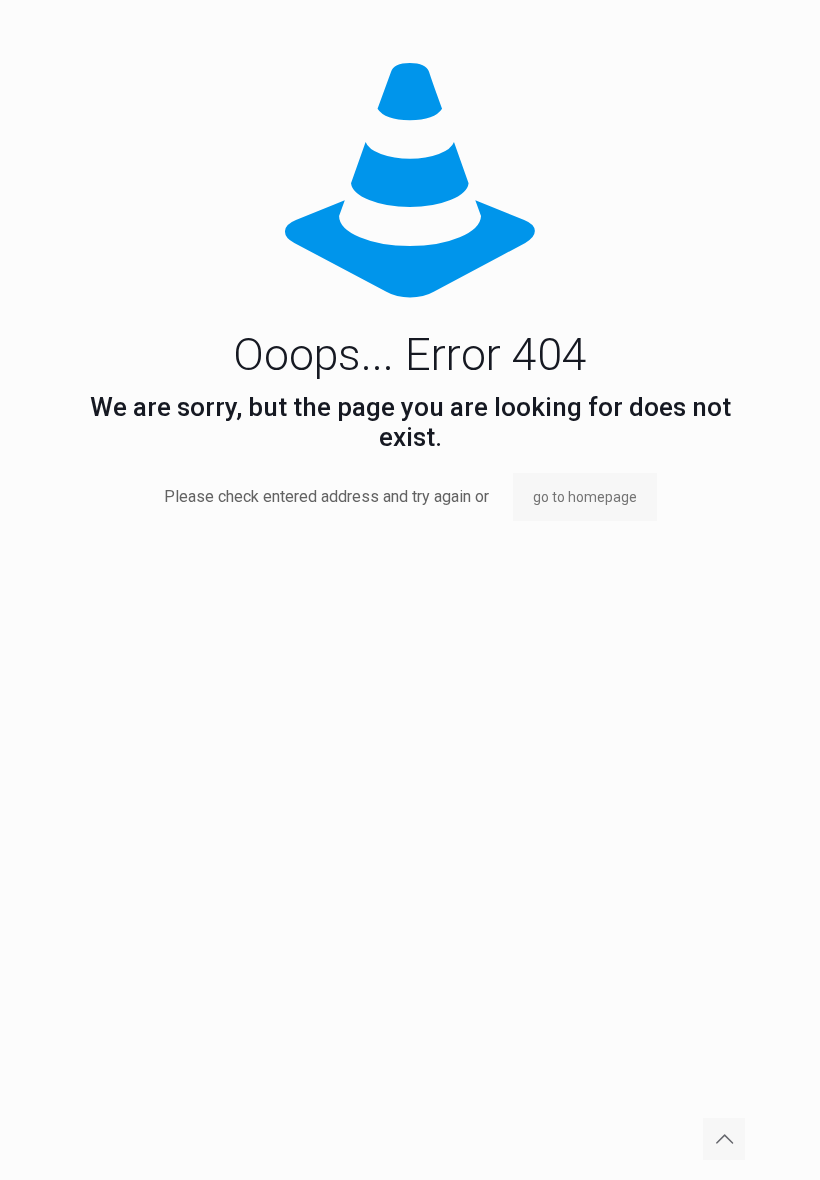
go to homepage (585, 497)
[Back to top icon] (724, 1139)
